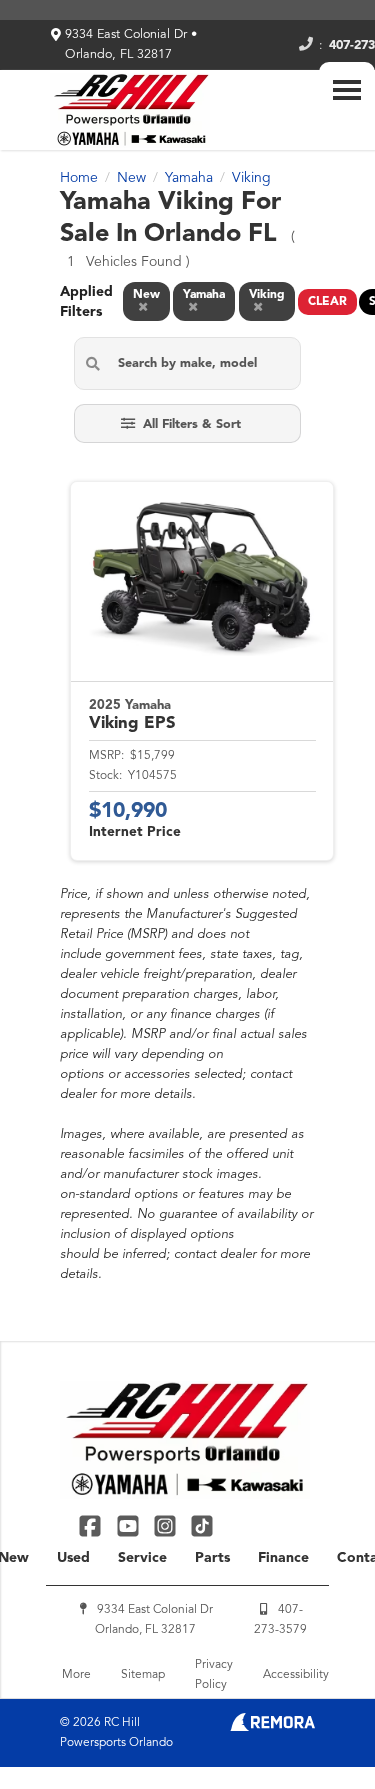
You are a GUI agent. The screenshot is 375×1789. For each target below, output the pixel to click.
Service (142, 1558)
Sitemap (143, 1675)
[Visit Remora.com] (272, 1727)
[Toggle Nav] (347, 89)
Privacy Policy (214, 1675)
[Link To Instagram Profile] (167, 1524)
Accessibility (296, 1675)
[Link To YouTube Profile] (129, 1524)
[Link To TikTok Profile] (202, 1524)
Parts (212, 1558)
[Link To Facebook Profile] (92, 1524)
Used (73, 1558)
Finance (283, 1558)
